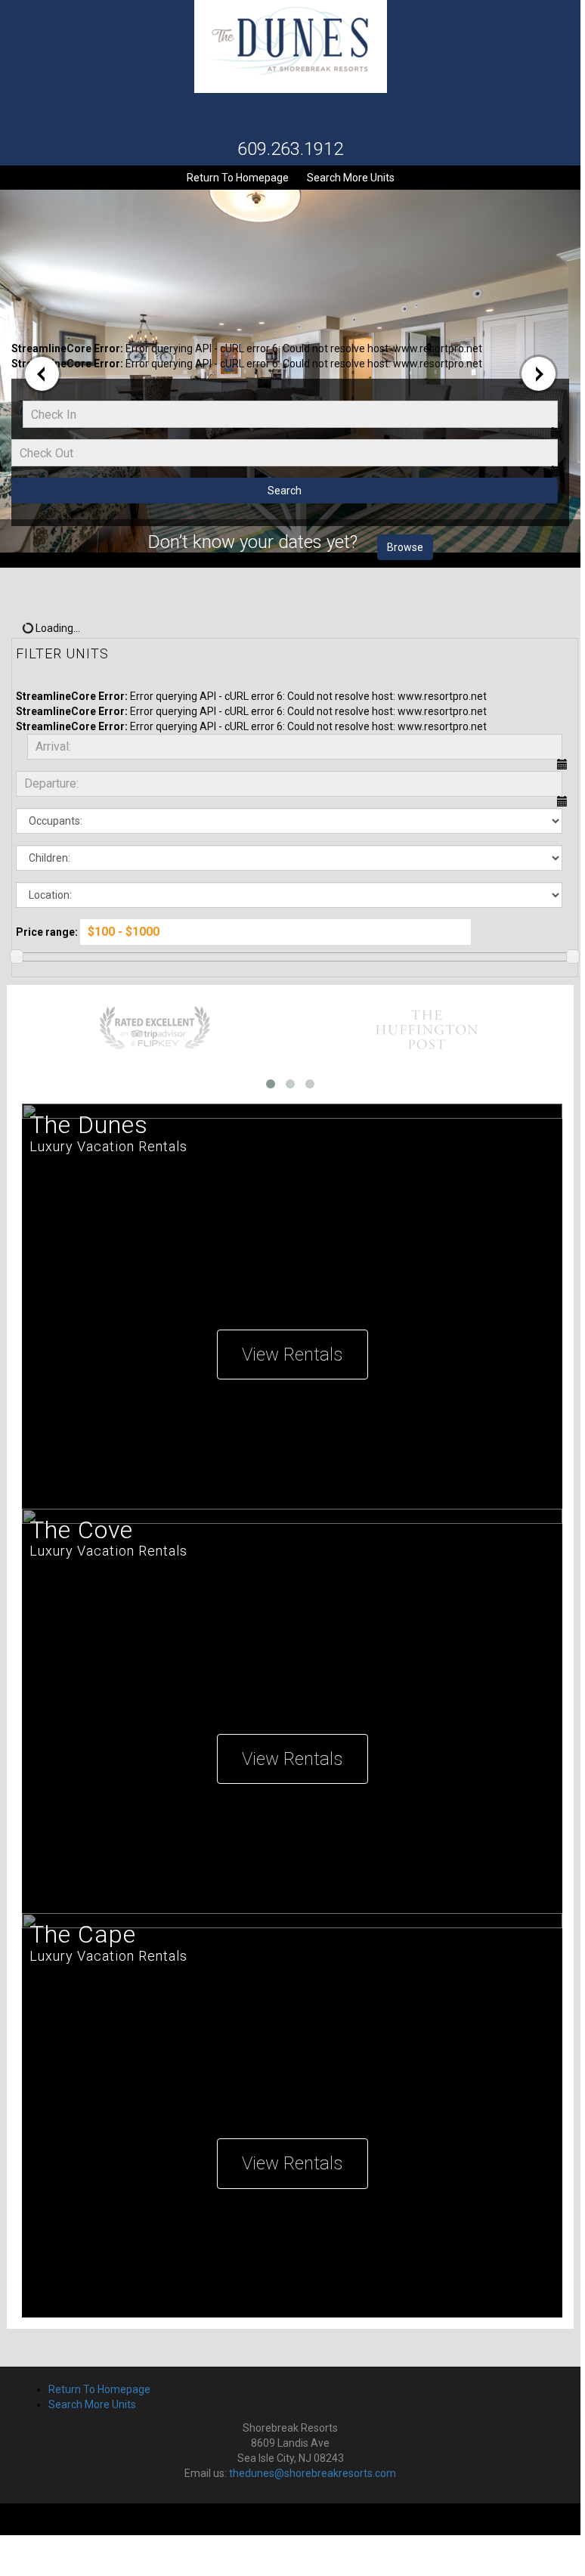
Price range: (47, 932)
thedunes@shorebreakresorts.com (313, 2473)
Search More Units (355, 177)
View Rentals (292, 1355)
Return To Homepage (238, 178)
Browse (405, 547)
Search (285, 491)
